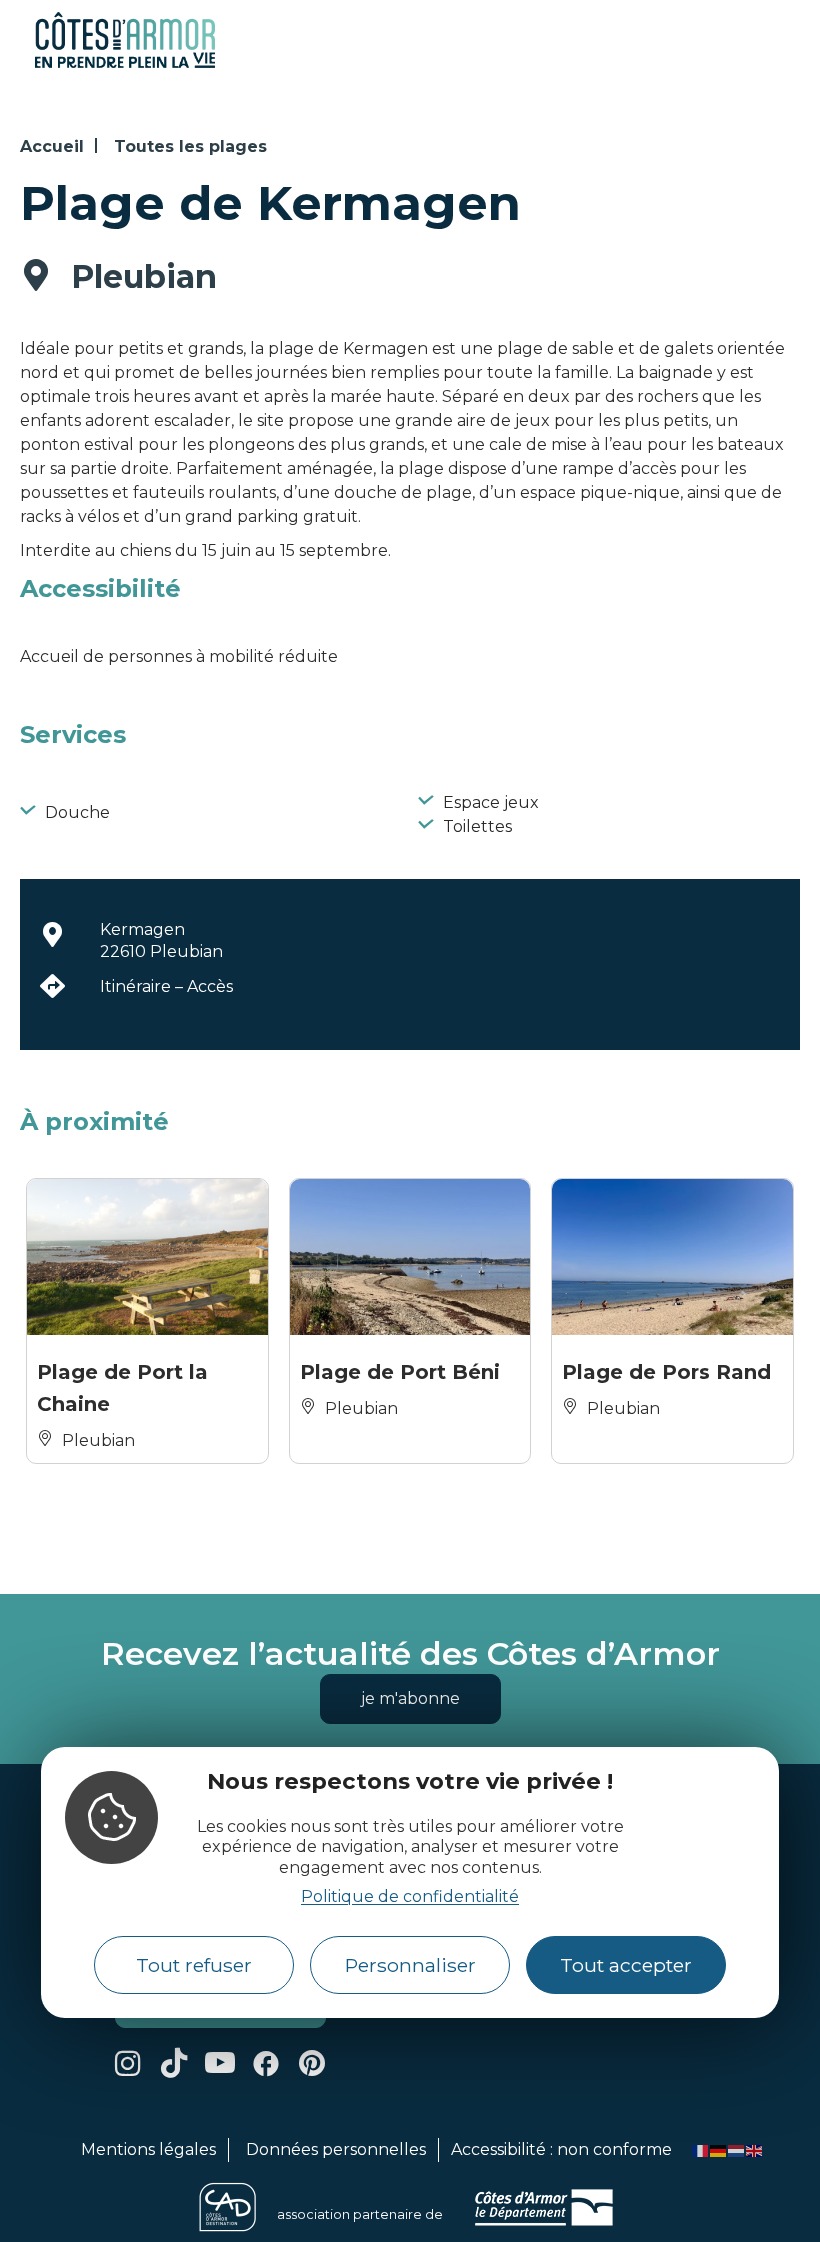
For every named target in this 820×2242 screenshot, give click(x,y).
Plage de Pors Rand (666, 1372)
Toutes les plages (190, 146)
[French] (701, 2149)
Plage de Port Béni (400, 1372)
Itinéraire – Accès (166, 986)
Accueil (52, 146)
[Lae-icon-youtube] (220, 2063)
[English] (755, 2149)
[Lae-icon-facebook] (266, 2063)
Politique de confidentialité (410, 1896)
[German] (719, 2149)
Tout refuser (194, 1965)
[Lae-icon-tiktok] (174, 2063)
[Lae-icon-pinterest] (312, 2063)
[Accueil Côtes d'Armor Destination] (125, 64)
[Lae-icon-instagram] (128, 2063)
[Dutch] (737, 2149)
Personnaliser (410, 1965)
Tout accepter (626, 1965)
